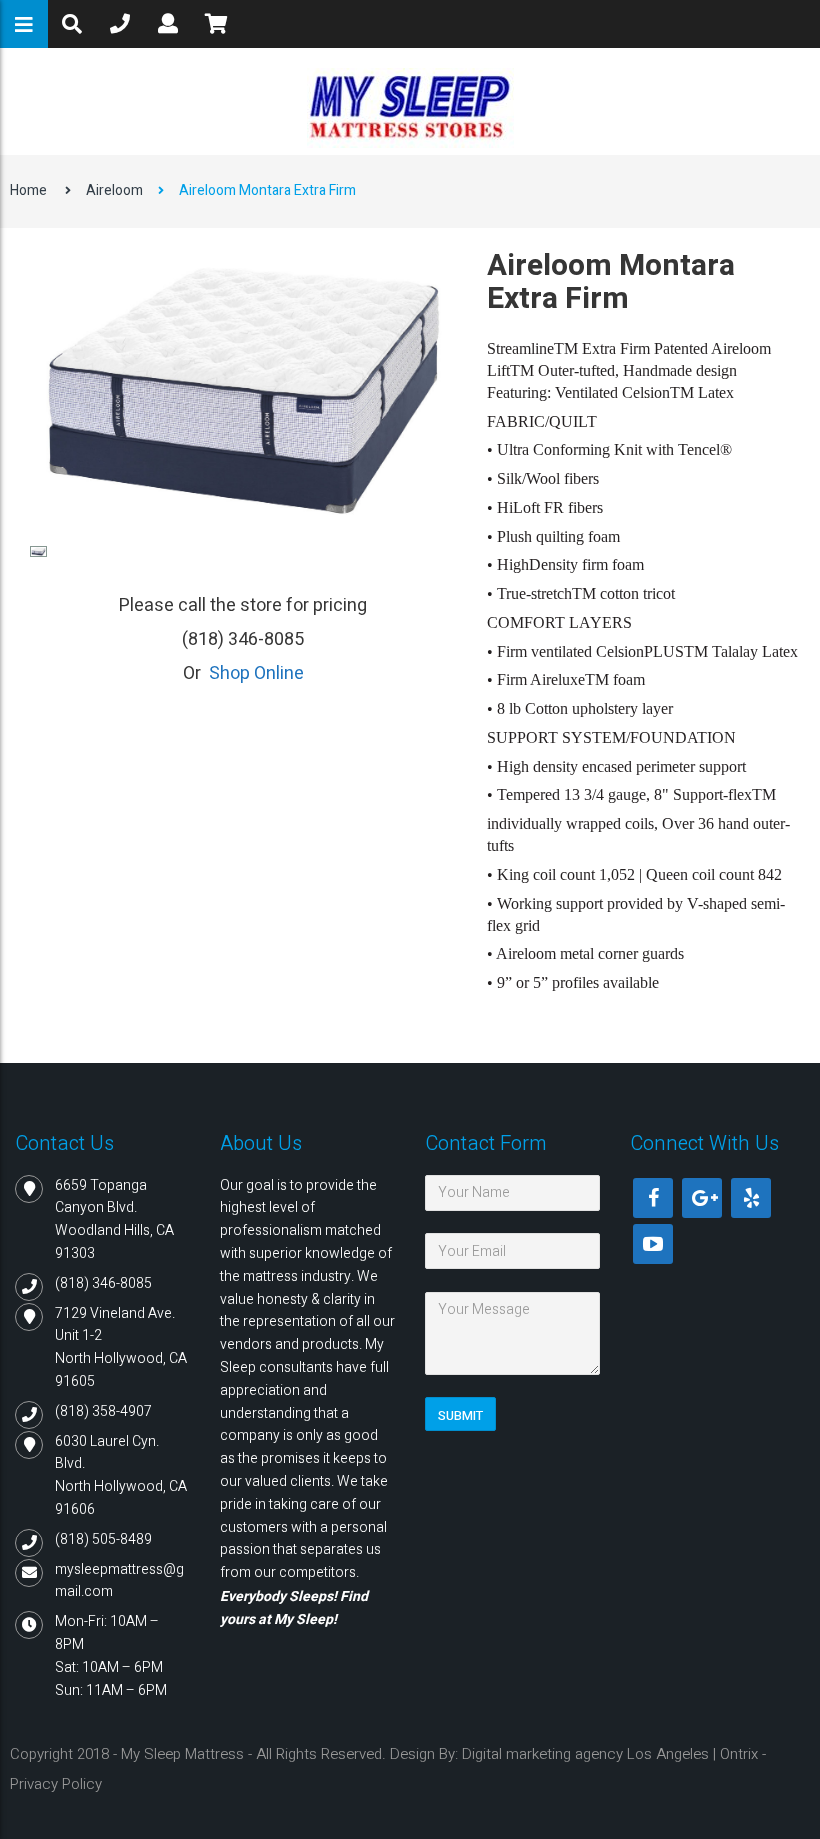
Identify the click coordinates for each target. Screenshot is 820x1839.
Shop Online (256, 673)
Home (28, 190)
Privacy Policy (56, 1784)
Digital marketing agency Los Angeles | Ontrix (610, 1754)
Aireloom (114, 190)
